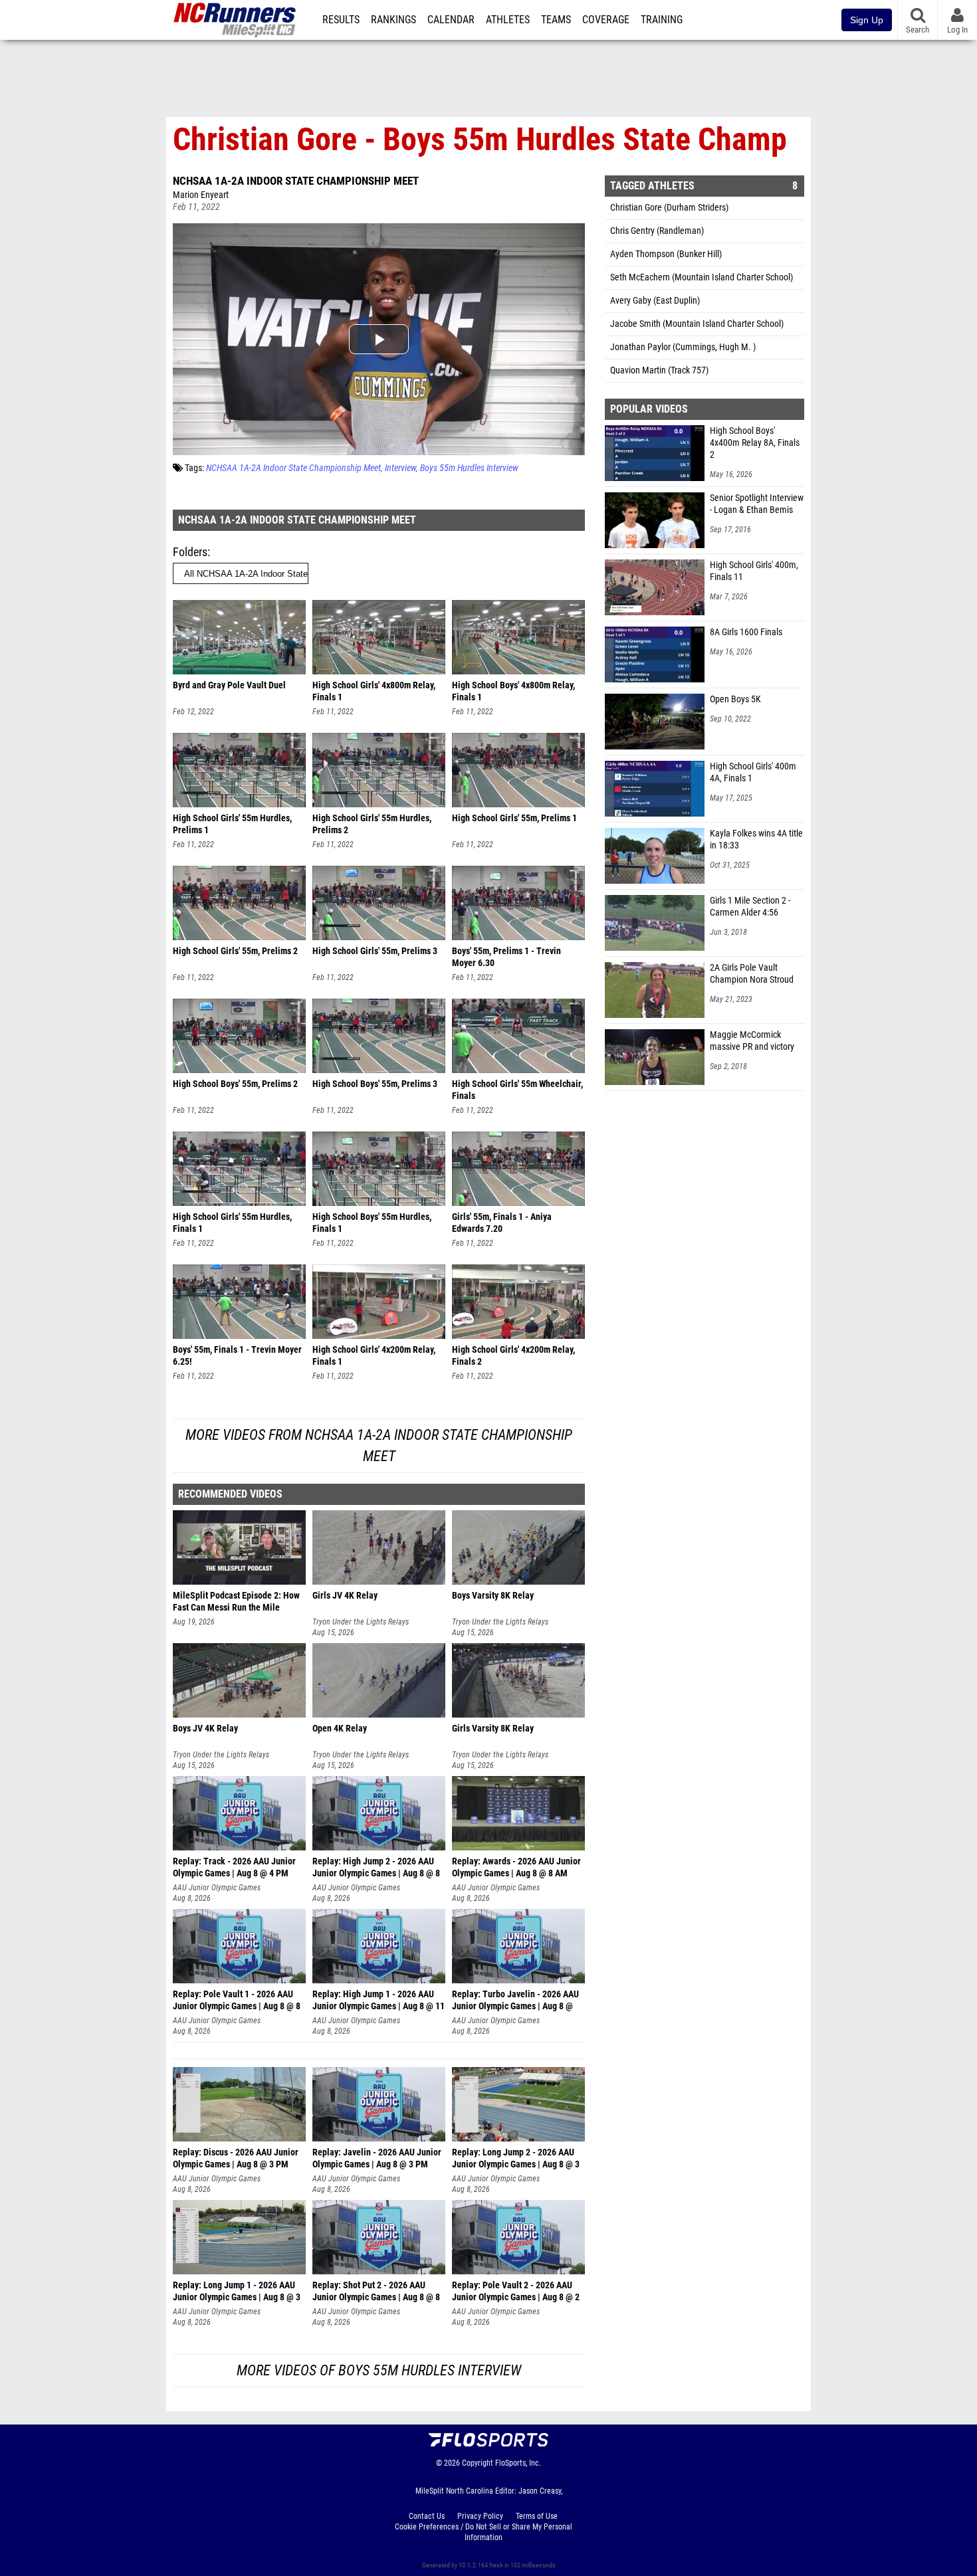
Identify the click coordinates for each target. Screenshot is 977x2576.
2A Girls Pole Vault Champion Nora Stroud (752, 974)
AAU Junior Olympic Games (217, 1888)
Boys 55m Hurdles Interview (469, 468)
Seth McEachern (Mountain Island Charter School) (702, 277)
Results (341, 20)
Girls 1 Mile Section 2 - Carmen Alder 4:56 (750, 907)
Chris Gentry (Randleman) (657, 231)
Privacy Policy (480, 2516)
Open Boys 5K (735, 699)
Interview (400, 468)
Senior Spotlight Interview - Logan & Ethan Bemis (757, 504)
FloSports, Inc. (518, 2463)
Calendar (451, 20)
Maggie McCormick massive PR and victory (752, 1041)
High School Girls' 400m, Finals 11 (754, 571)
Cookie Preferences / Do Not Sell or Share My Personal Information (484, 2532)
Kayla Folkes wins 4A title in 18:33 (756, 840)
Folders (190, 552)
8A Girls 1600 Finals (746, 632)
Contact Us (427, 2516)
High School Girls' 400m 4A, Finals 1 (753, 772)
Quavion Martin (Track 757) (659, 370)
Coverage (606, 20)
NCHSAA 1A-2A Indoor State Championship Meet (296, 181)
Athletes (508, 20)
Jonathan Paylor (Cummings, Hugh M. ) (683, 347)
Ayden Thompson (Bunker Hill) (666, 254)
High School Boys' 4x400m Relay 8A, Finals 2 (755, 443)
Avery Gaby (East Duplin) (655, 301)
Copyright (478, 2463)
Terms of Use (537, 2516)
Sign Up (867, 20)
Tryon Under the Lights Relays (361, 1622)
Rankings (393, 20)
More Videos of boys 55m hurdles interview (379, 2370)
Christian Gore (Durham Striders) (669, 208)
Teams (556, 20)
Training (662, 20)
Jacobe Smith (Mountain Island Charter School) (697, 324)
